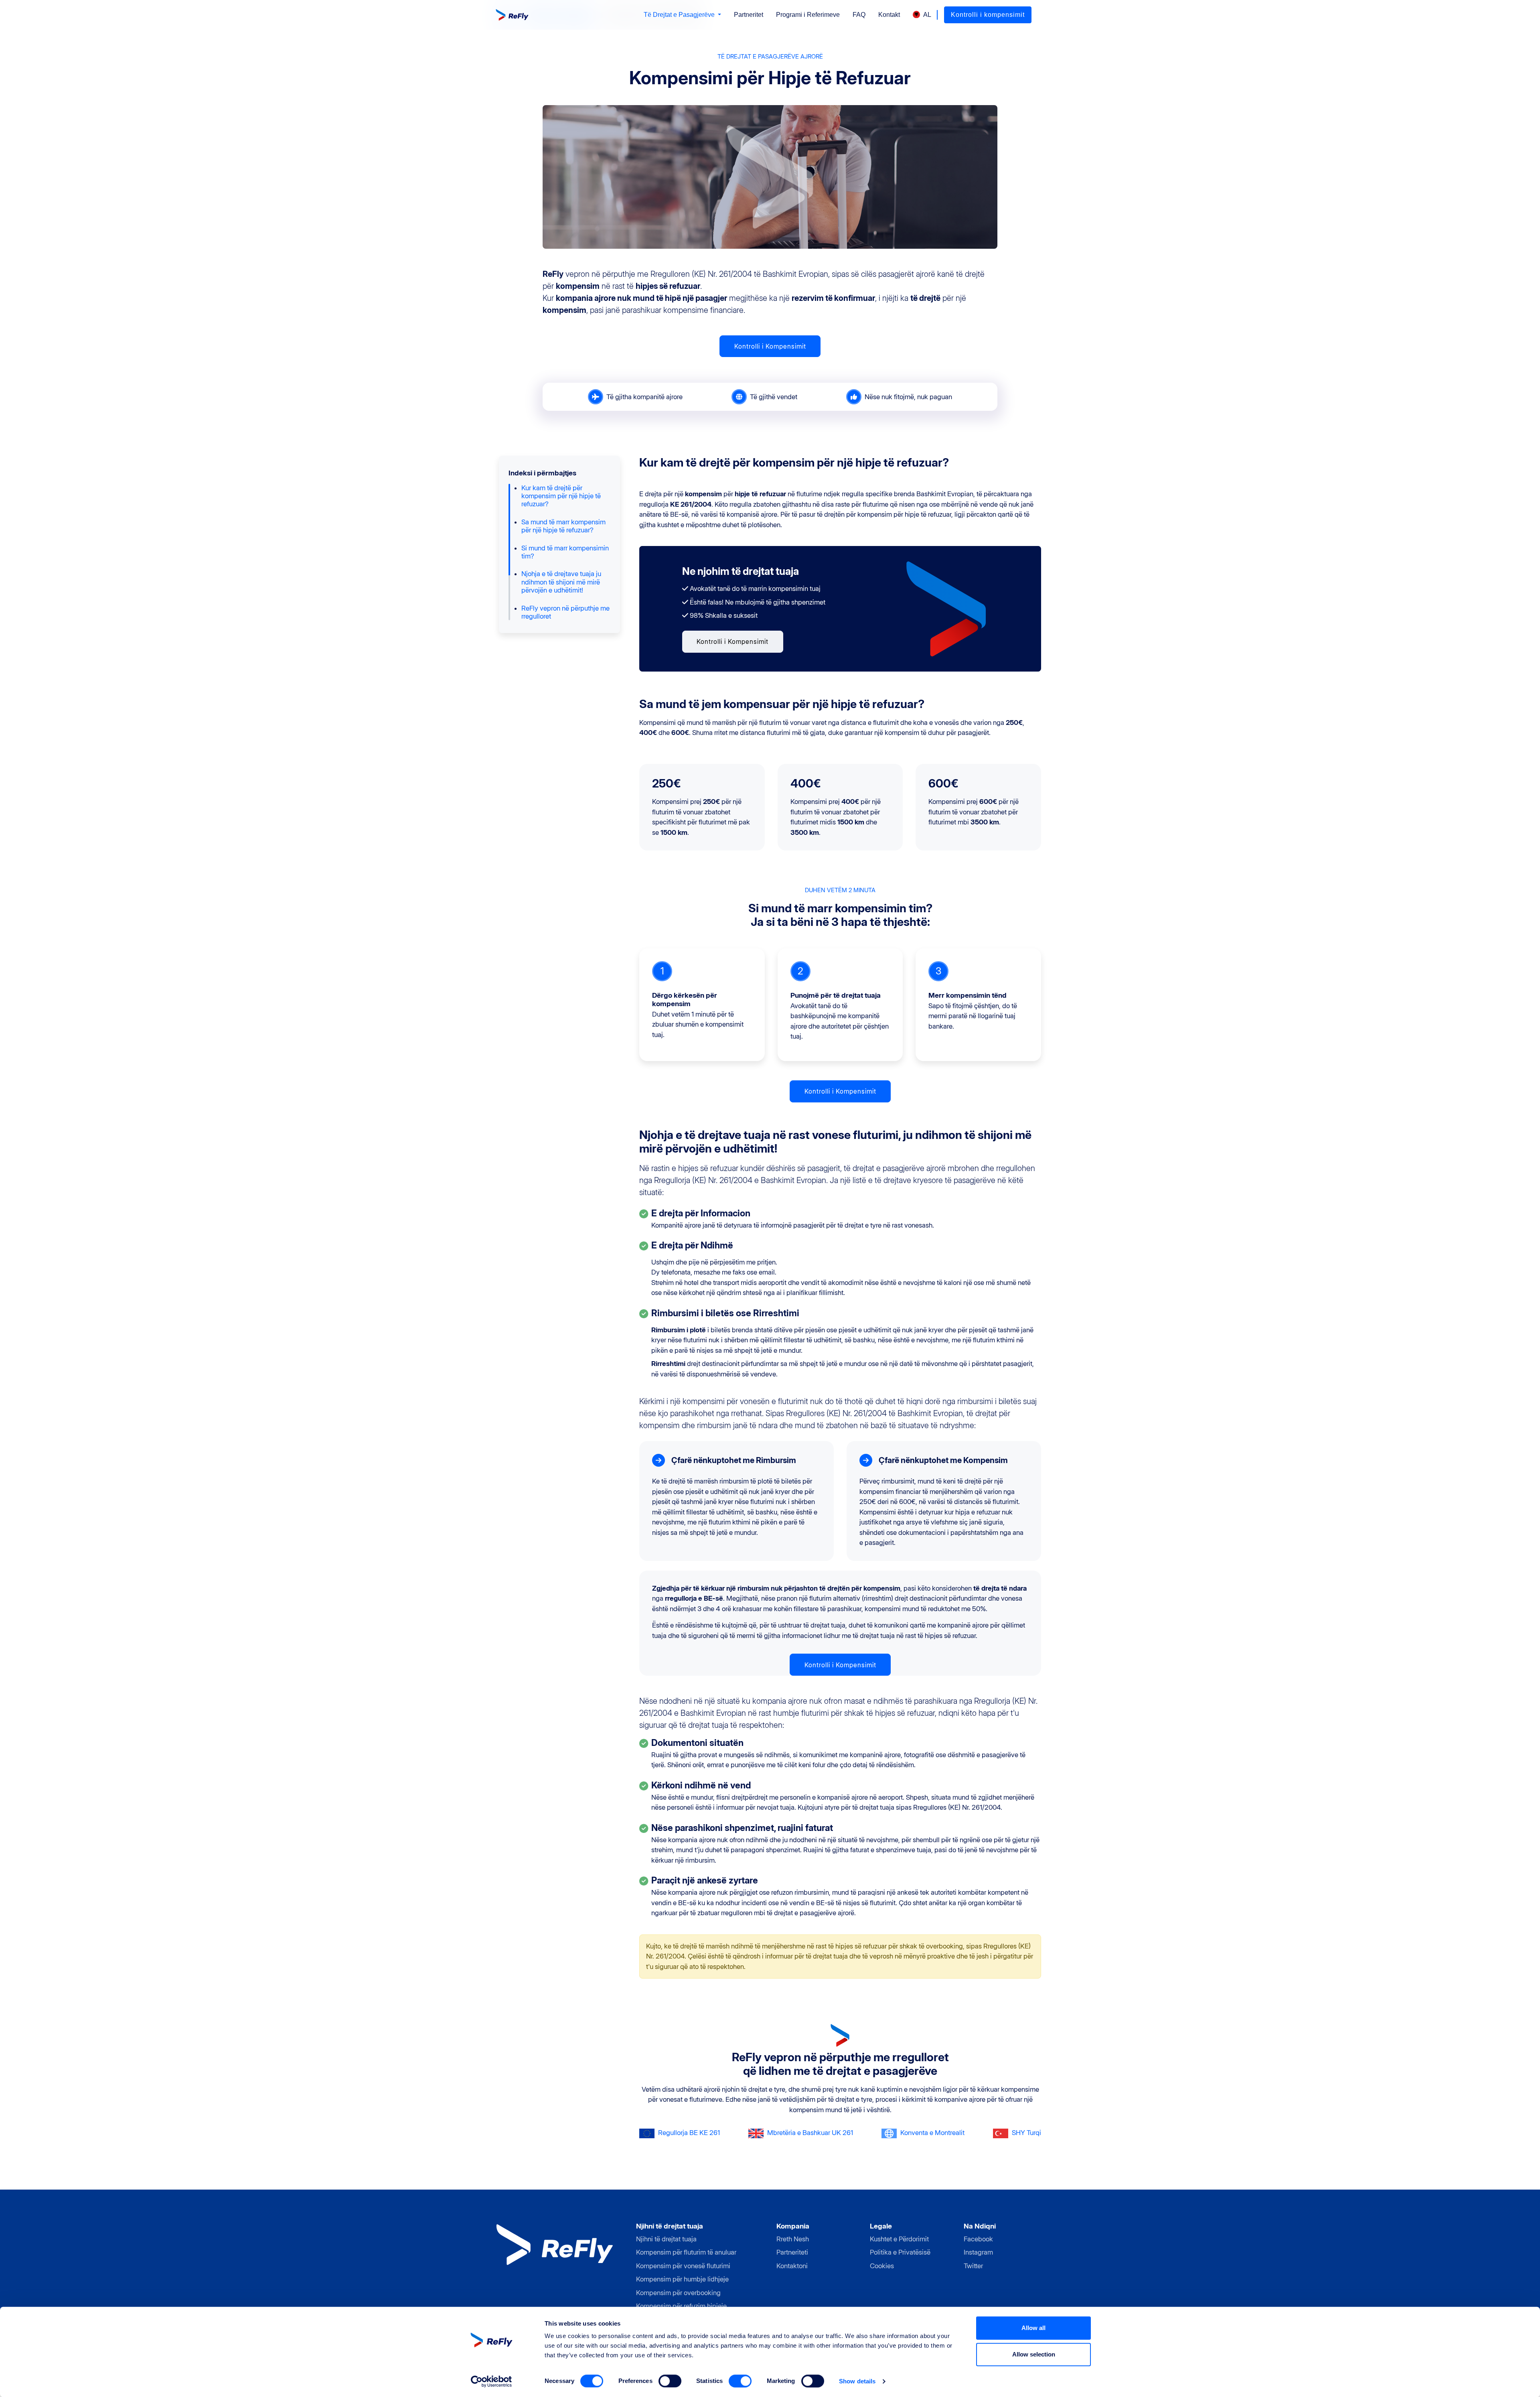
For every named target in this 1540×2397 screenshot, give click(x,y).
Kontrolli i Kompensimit (770, 346)
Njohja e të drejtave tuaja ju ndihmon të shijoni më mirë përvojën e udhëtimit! (561, 582)
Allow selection (1034, 2354)
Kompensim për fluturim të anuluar (686, 2252)
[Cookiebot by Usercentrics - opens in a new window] (491, 2381)
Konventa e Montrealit (932, 2133)
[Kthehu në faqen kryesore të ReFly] (513, 15)
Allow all (1033, 2328)
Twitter (973, 2266)
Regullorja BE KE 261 (689, 2133)
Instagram (978, 2252)
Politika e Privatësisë (900, 2252)
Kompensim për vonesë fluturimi (683, 2266)
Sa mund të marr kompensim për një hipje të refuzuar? (563, 526)
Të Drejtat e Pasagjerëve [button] (680, 15)
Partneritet (749, 15)
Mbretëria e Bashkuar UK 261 (810, 2133)
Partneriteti (792, 2252)
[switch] (670, 2381)
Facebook (978, 2239)
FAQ (859, 15)
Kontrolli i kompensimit (988, 15)
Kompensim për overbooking (678, 2293)
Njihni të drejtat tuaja (666, 2239)
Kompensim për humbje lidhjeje (682, 2279)
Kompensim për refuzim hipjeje (681, 2306)
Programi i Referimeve (808, 15)
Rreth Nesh (793, 2239)
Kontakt (889, 15)
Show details (857, 2381)
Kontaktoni (792, 2266)
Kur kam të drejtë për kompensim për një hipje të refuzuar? (561, 496)
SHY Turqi (1026, 2133)
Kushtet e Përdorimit (899, 2239)
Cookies (882, 2266)
